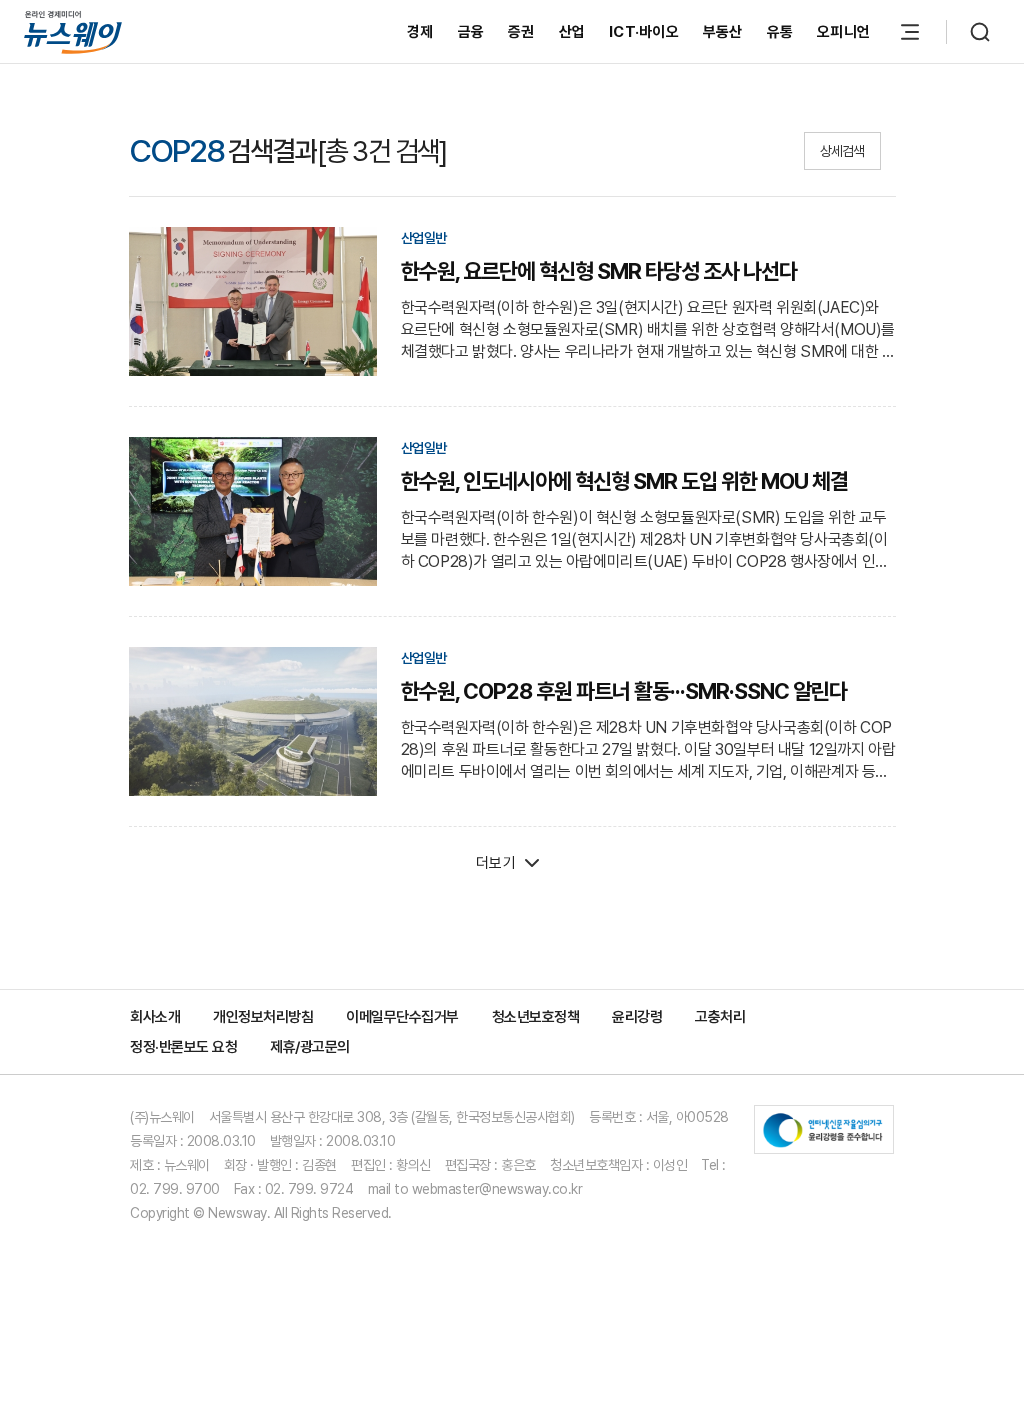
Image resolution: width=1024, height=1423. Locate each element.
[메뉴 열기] (910, 32)
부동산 (723, 32)
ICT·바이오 (644, 32)
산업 (572, 32)
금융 (471, 32)
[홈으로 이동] (73, 31)
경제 (420, 32)
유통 (780, 32)
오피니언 (843, 32)
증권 (521, 32)
